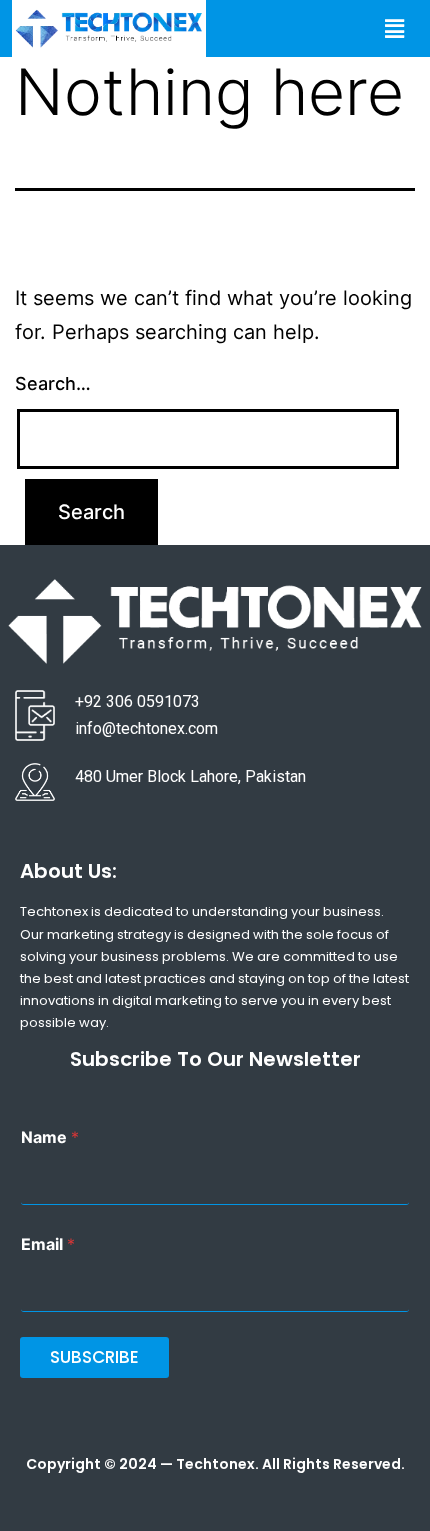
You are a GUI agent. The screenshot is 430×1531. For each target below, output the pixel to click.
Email (48, 1244)
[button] (394, 28)
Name (50, 1137)
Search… (53, 383)
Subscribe (94, 1357)
